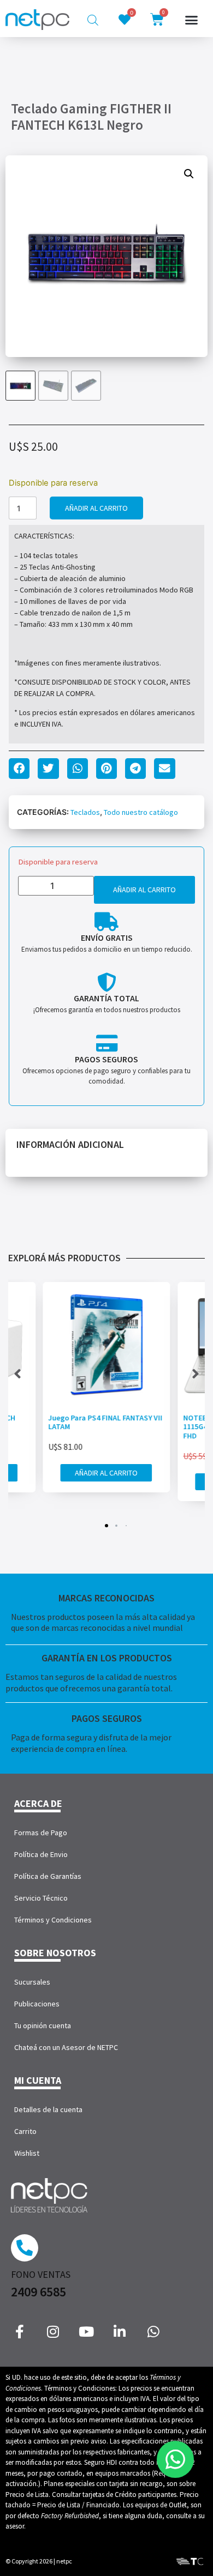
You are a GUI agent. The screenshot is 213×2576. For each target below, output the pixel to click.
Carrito (25, 2131)
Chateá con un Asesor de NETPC (66, 2047)
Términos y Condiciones (53, 1920)
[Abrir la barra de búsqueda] (93, 20)
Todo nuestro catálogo (141, 812)
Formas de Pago (41, 1833)
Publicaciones (37, 2004)
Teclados (85, 812)
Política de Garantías (48, 1876)
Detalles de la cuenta (48, 2109)
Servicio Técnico (41, 1898)
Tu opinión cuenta (43, 2025)
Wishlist (27, 2153)
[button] (192, 20)
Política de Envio (41, 1854)
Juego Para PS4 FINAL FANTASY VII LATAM (106, 1422)
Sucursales (32, 1982)
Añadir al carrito (96, 508)
